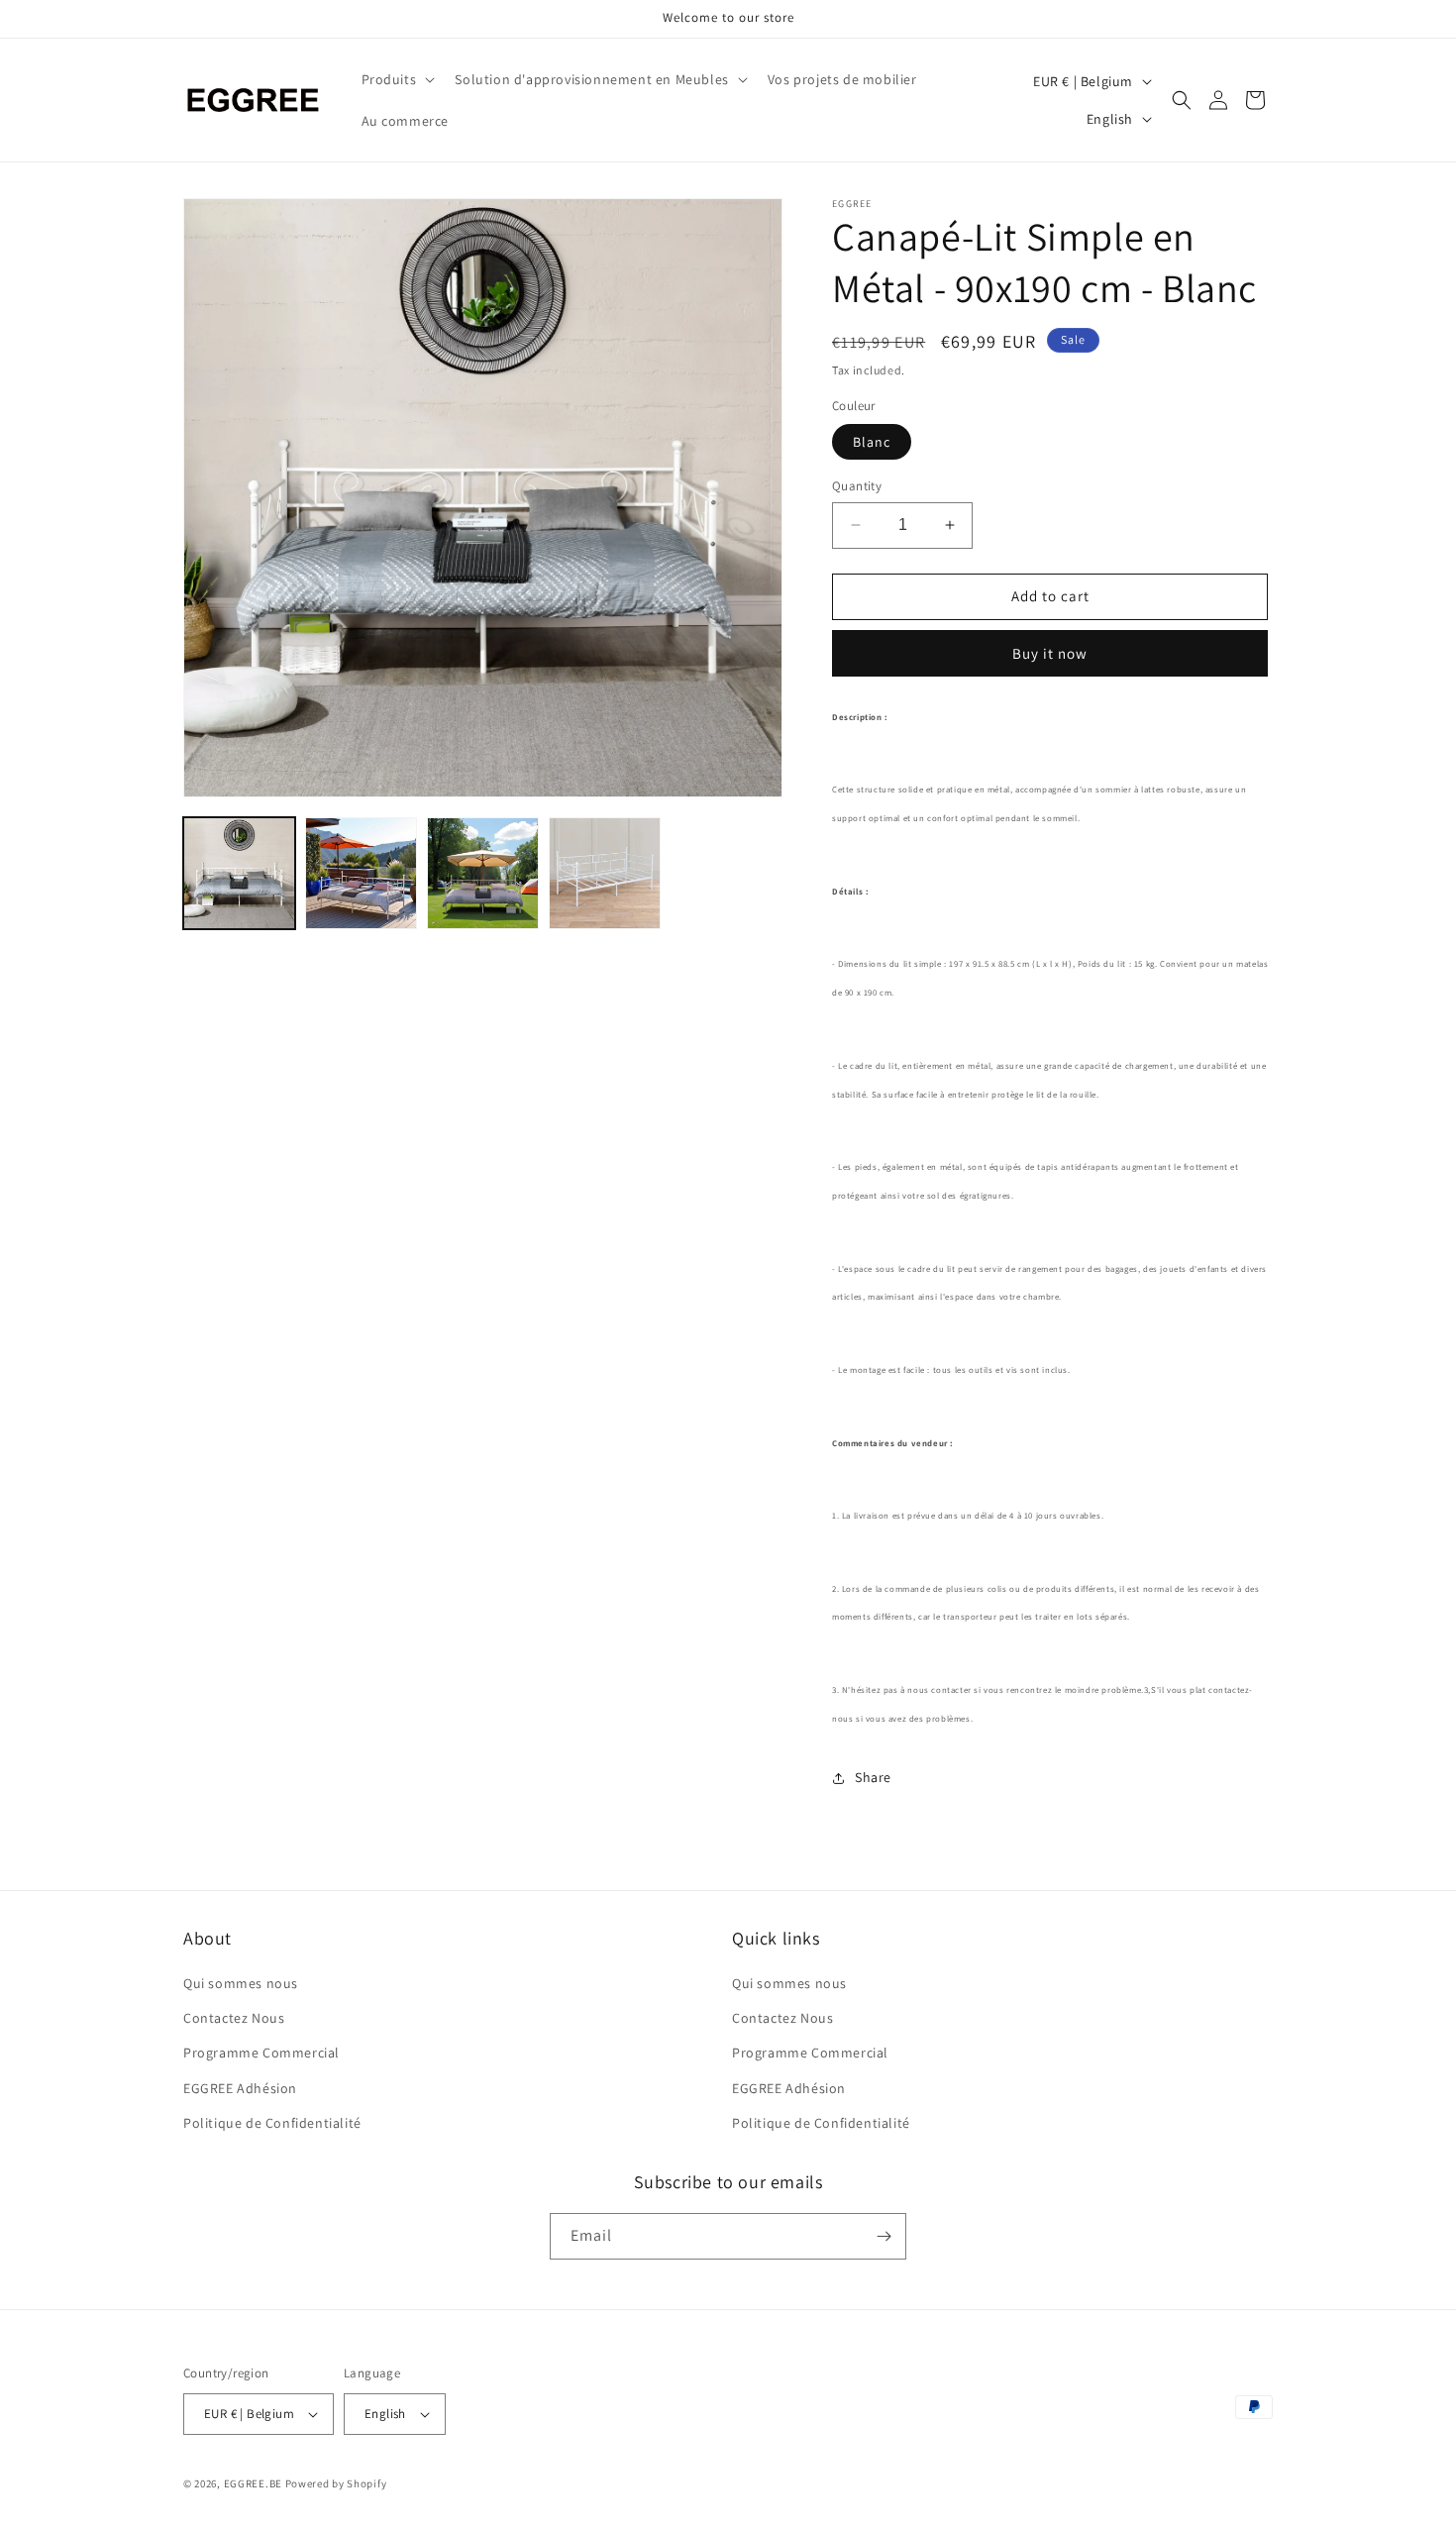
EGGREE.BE (253, 2483)
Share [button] (873, 1777)
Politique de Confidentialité (272, 2123)
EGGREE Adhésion (240, 2088)
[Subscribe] (884, 2236)
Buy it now (1050, 653)
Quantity (857, 486)
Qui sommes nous (241, 1983)
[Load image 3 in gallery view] (483, 873)
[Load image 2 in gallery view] (361, 873)
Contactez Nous (234, 2018)
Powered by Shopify (336, 2483)
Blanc (872, 442)
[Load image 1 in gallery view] (239, 873)
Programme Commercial (261, 2053)
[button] (397, 79)
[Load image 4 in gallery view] (605, 873)
